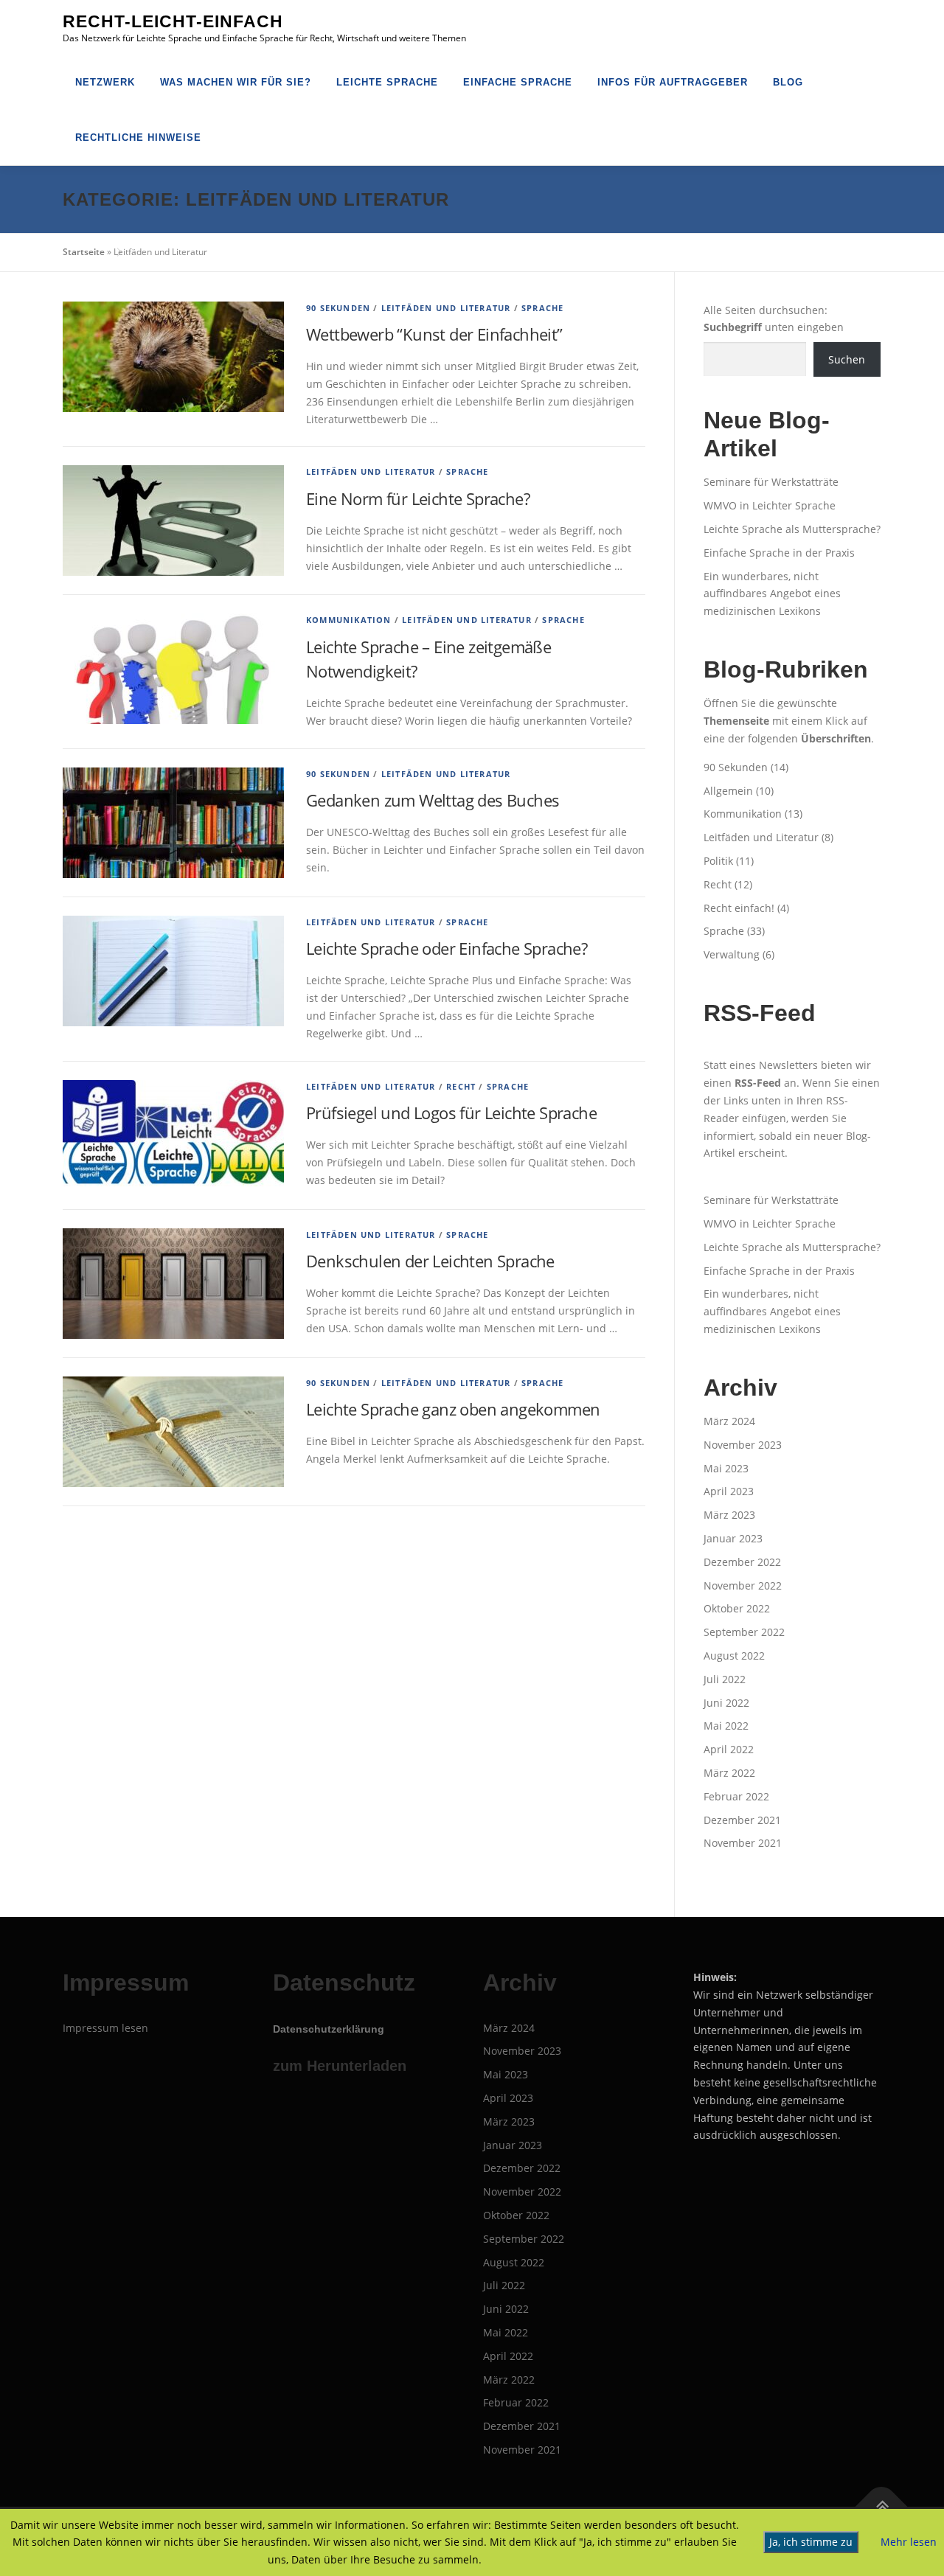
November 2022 (743, 1585)
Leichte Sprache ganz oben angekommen (453, 1409)
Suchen (847, 359)
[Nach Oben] (882, 2506)
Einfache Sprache (518, 82)
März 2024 (729, 1421)
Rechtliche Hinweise (138, 137)
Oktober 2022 (737, 1608)
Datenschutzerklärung (329, 2029)
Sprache (542, 308)
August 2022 (734, 1656)
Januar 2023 (733, 1538)
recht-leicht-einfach (173, 21)
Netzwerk (105, 82)
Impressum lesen (105, 2028)
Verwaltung (732, 954)
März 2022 (729, 1773)
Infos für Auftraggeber (673, 82)
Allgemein (728, 791)
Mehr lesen (909, 2542)
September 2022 (744, 1632)
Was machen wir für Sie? (236, 82)
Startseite (84, 252)
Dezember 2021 (742, 1820)
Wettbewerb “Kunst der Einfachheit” (434, 334)
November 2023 (743, 1445)
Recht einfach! (739, 908)
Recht (461, 1086)
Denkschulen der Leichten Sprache (430, 1261)
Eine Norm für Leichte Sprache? (418, 498)
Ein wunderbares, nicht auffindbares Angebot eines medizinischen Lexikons (772, 594)
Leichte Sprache (387, 82)
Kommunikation (349, 620)
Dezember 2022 (742, 1562)
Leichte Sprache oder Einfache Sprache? (447, 948)
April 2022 (729, 1749)
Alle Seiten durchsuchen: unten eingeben (774, 319)
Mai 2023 (726, 1468)
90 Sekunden (338, 308)
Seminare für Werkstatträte (771, 482)
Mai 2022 (726, 1726)
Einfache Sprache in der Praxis (779, 553)
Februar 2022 (736, 1796)
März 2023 (729, 1515)
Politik (718, 861)
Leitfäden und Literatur (446, 308)
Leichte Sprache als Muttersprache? (792, 529)
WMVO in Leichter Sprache (770, 505)
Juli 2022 (725, 1679)
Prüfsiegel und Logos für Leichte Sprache (451, 1113)
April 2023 (729, 1491)
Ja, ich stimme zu (811, 2542)
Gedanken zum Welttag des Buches (433, 800)
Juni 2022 (726, 1703)
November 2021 (743, 1843)
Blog (788, 82)
